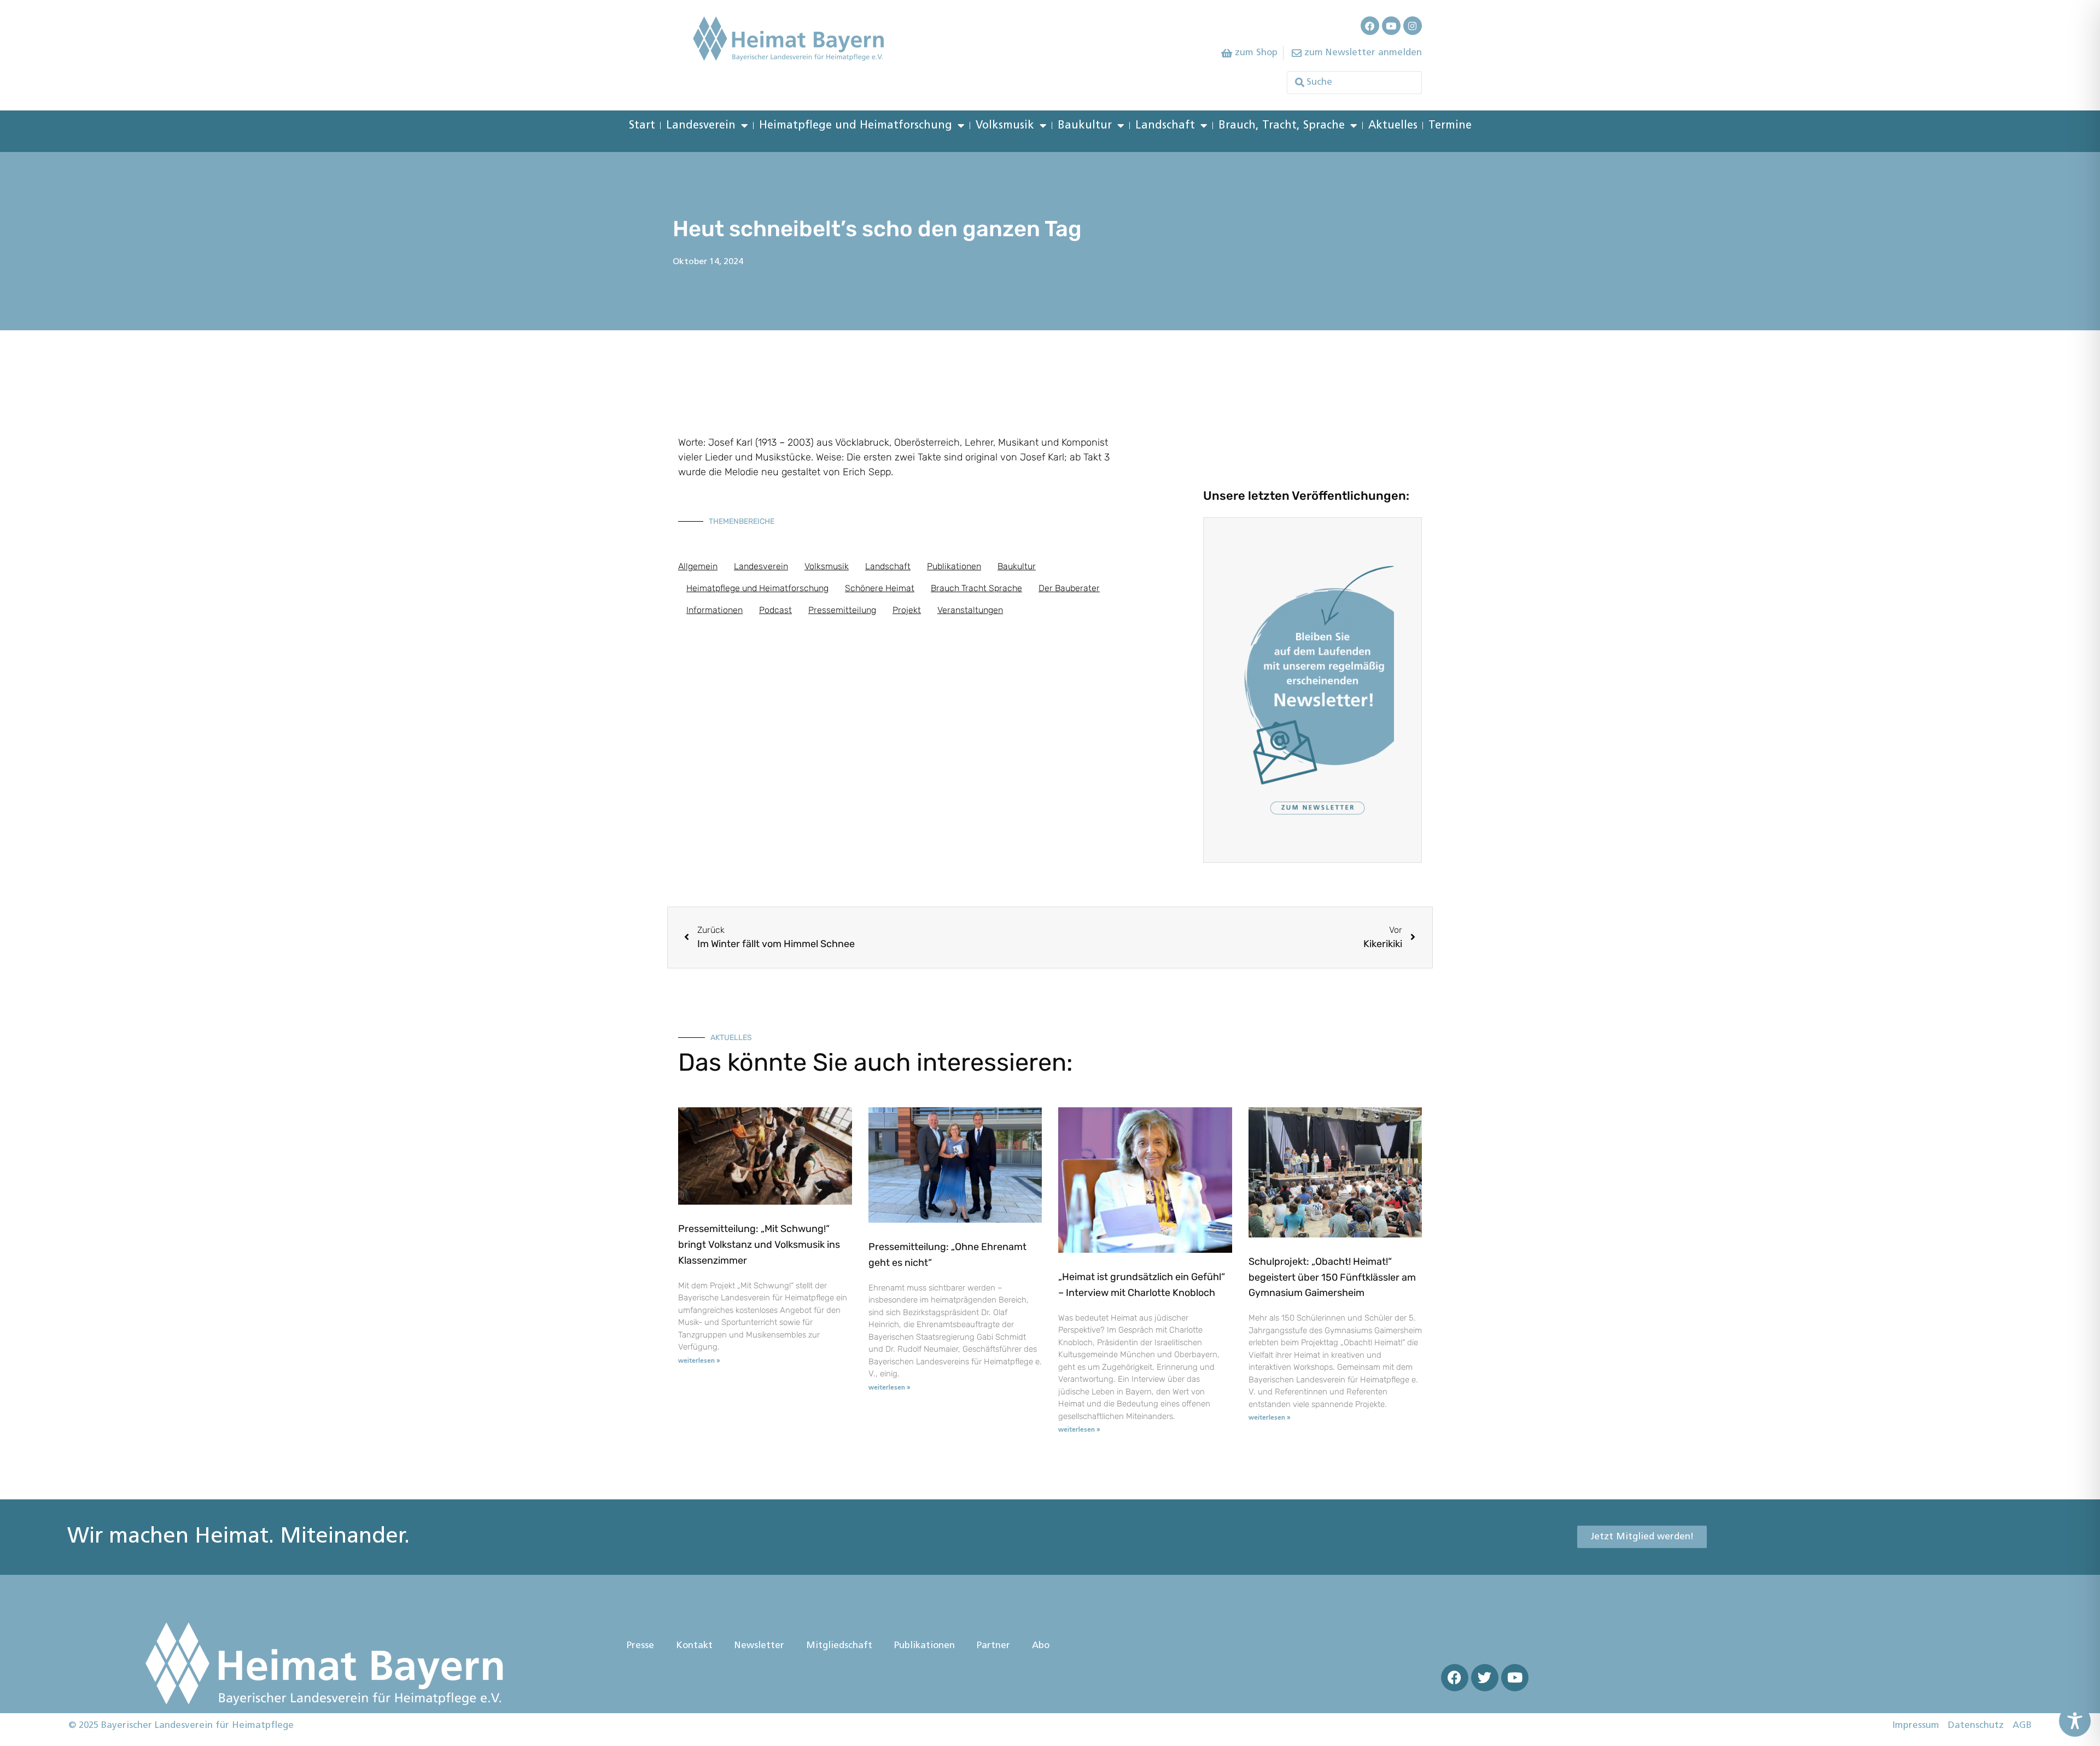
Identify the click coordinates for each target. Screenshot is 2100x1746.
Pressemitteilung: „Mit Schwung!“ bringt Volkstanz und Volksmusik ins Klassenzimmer (759, 1245)
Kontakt (694, 1646)
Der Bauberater (1069, 588)
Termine (1450, 126)
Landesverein (701, 126)
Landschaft (1165, 126)
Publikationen (954, 566)
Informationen (714, 610)
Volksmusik (1005, 126)
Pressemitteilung (842, 610)
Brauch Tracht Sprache (976, 588)
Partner (993, 1646)
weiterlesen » (699, 1361)
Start (642, 126)
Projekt (907, 610)
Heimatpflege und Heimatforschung (856, 126)
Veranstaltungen (970, 610)
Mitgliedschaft (839, 1646)
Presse (640, 1646)
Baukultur (1085, 126)
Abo (1041, 1646)
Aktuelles (1393, 126)
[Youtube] (1391, 26)
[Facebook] (1370, 26)
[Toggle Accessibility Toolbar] (2075, 1721)
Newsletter (759, 1646)
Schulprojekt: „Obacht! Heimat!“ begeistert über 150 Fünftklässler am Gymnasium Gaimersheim (1332, 1277)
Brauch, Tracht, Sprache (1282, 126)
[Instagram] (1413, 26)
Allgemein (698, 566)
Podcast (775, 610)
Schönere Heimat (880, 588)
